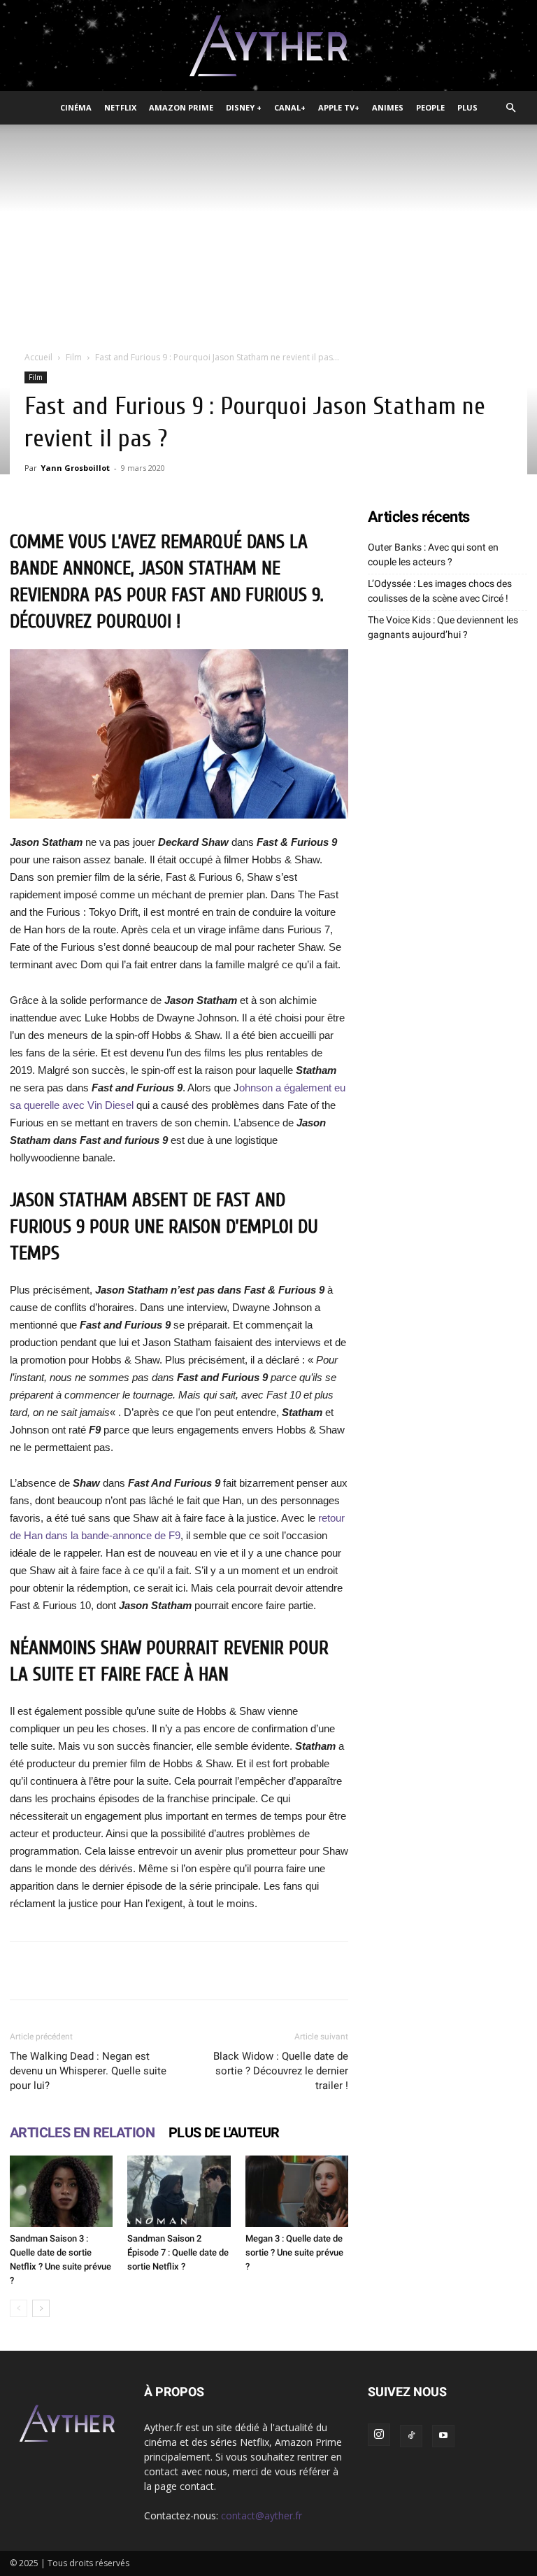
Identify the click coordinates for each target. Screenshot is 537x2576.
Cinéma (76, 107)
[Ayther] (268, 46)
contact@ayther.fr (262, 2515)
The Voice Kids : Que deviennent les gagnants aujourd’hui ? (443, 627)
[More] (435, 1971)
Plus (467, 107)
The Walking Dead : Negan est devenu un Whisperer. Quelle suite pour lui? (88, 2071)
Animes (388, 107)
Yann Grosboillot (75, 468)
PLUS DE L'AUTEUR (224, 2132)
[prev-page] (19, 2308)
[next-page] (41, 2308)
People (430, 107)
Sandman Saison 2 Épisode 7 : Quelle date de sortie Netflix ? (178, 2252)
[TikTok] (411, 2436)
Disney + (244, 107)
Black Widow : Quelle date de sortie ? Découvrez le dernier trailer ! (281, 2071)
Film (74, 357)
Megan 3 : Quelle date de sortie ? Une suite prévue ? (294, 2252)
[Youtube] (443, 2436)
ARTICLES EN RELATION (82, 2132)
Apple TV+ (339, 107)
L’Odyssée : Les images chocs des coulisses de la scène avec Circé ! (440, 591)
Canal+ (290, 107)
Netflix (120, 107)
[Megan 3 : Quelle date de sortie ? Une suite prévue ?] (297, 2191)
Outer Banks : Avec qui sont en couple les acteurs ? (433, 554)
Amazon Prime (181, 107)
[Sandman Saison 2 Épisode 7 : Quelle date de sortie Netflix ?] (179, 2191)
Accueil (38, 357)
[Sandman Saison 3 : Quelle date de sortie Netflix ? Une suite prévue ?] (61, 2191)
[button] (510, 108)
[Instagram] (379, 2435)
